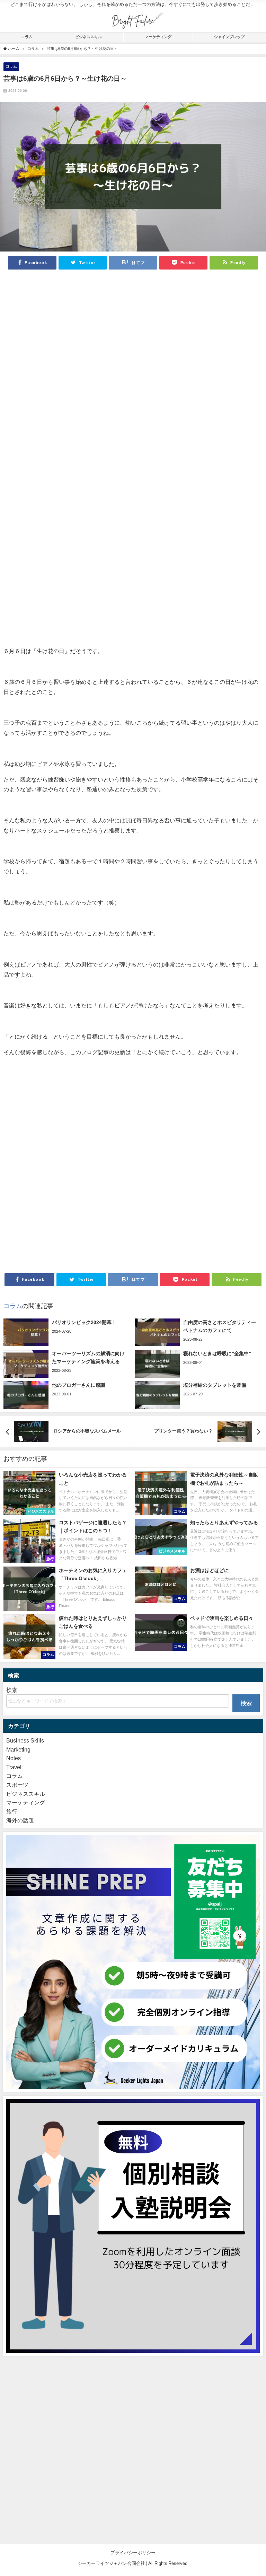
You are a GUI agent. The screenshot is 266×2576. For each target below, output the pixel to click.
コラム (27, 37)
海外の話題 (20, 1820)
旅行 (12, 1811)
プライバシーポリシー (133, 2553)
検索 (12, 1690)
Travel (14, 1767)
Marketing (18, 1749)
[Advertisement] (133, 369)
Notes (14, 1758)
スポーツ (17, 1785)
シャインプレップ (229, 37)
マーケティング (158, 37)
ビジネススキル (88, 37)
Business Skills (25, 1740)
